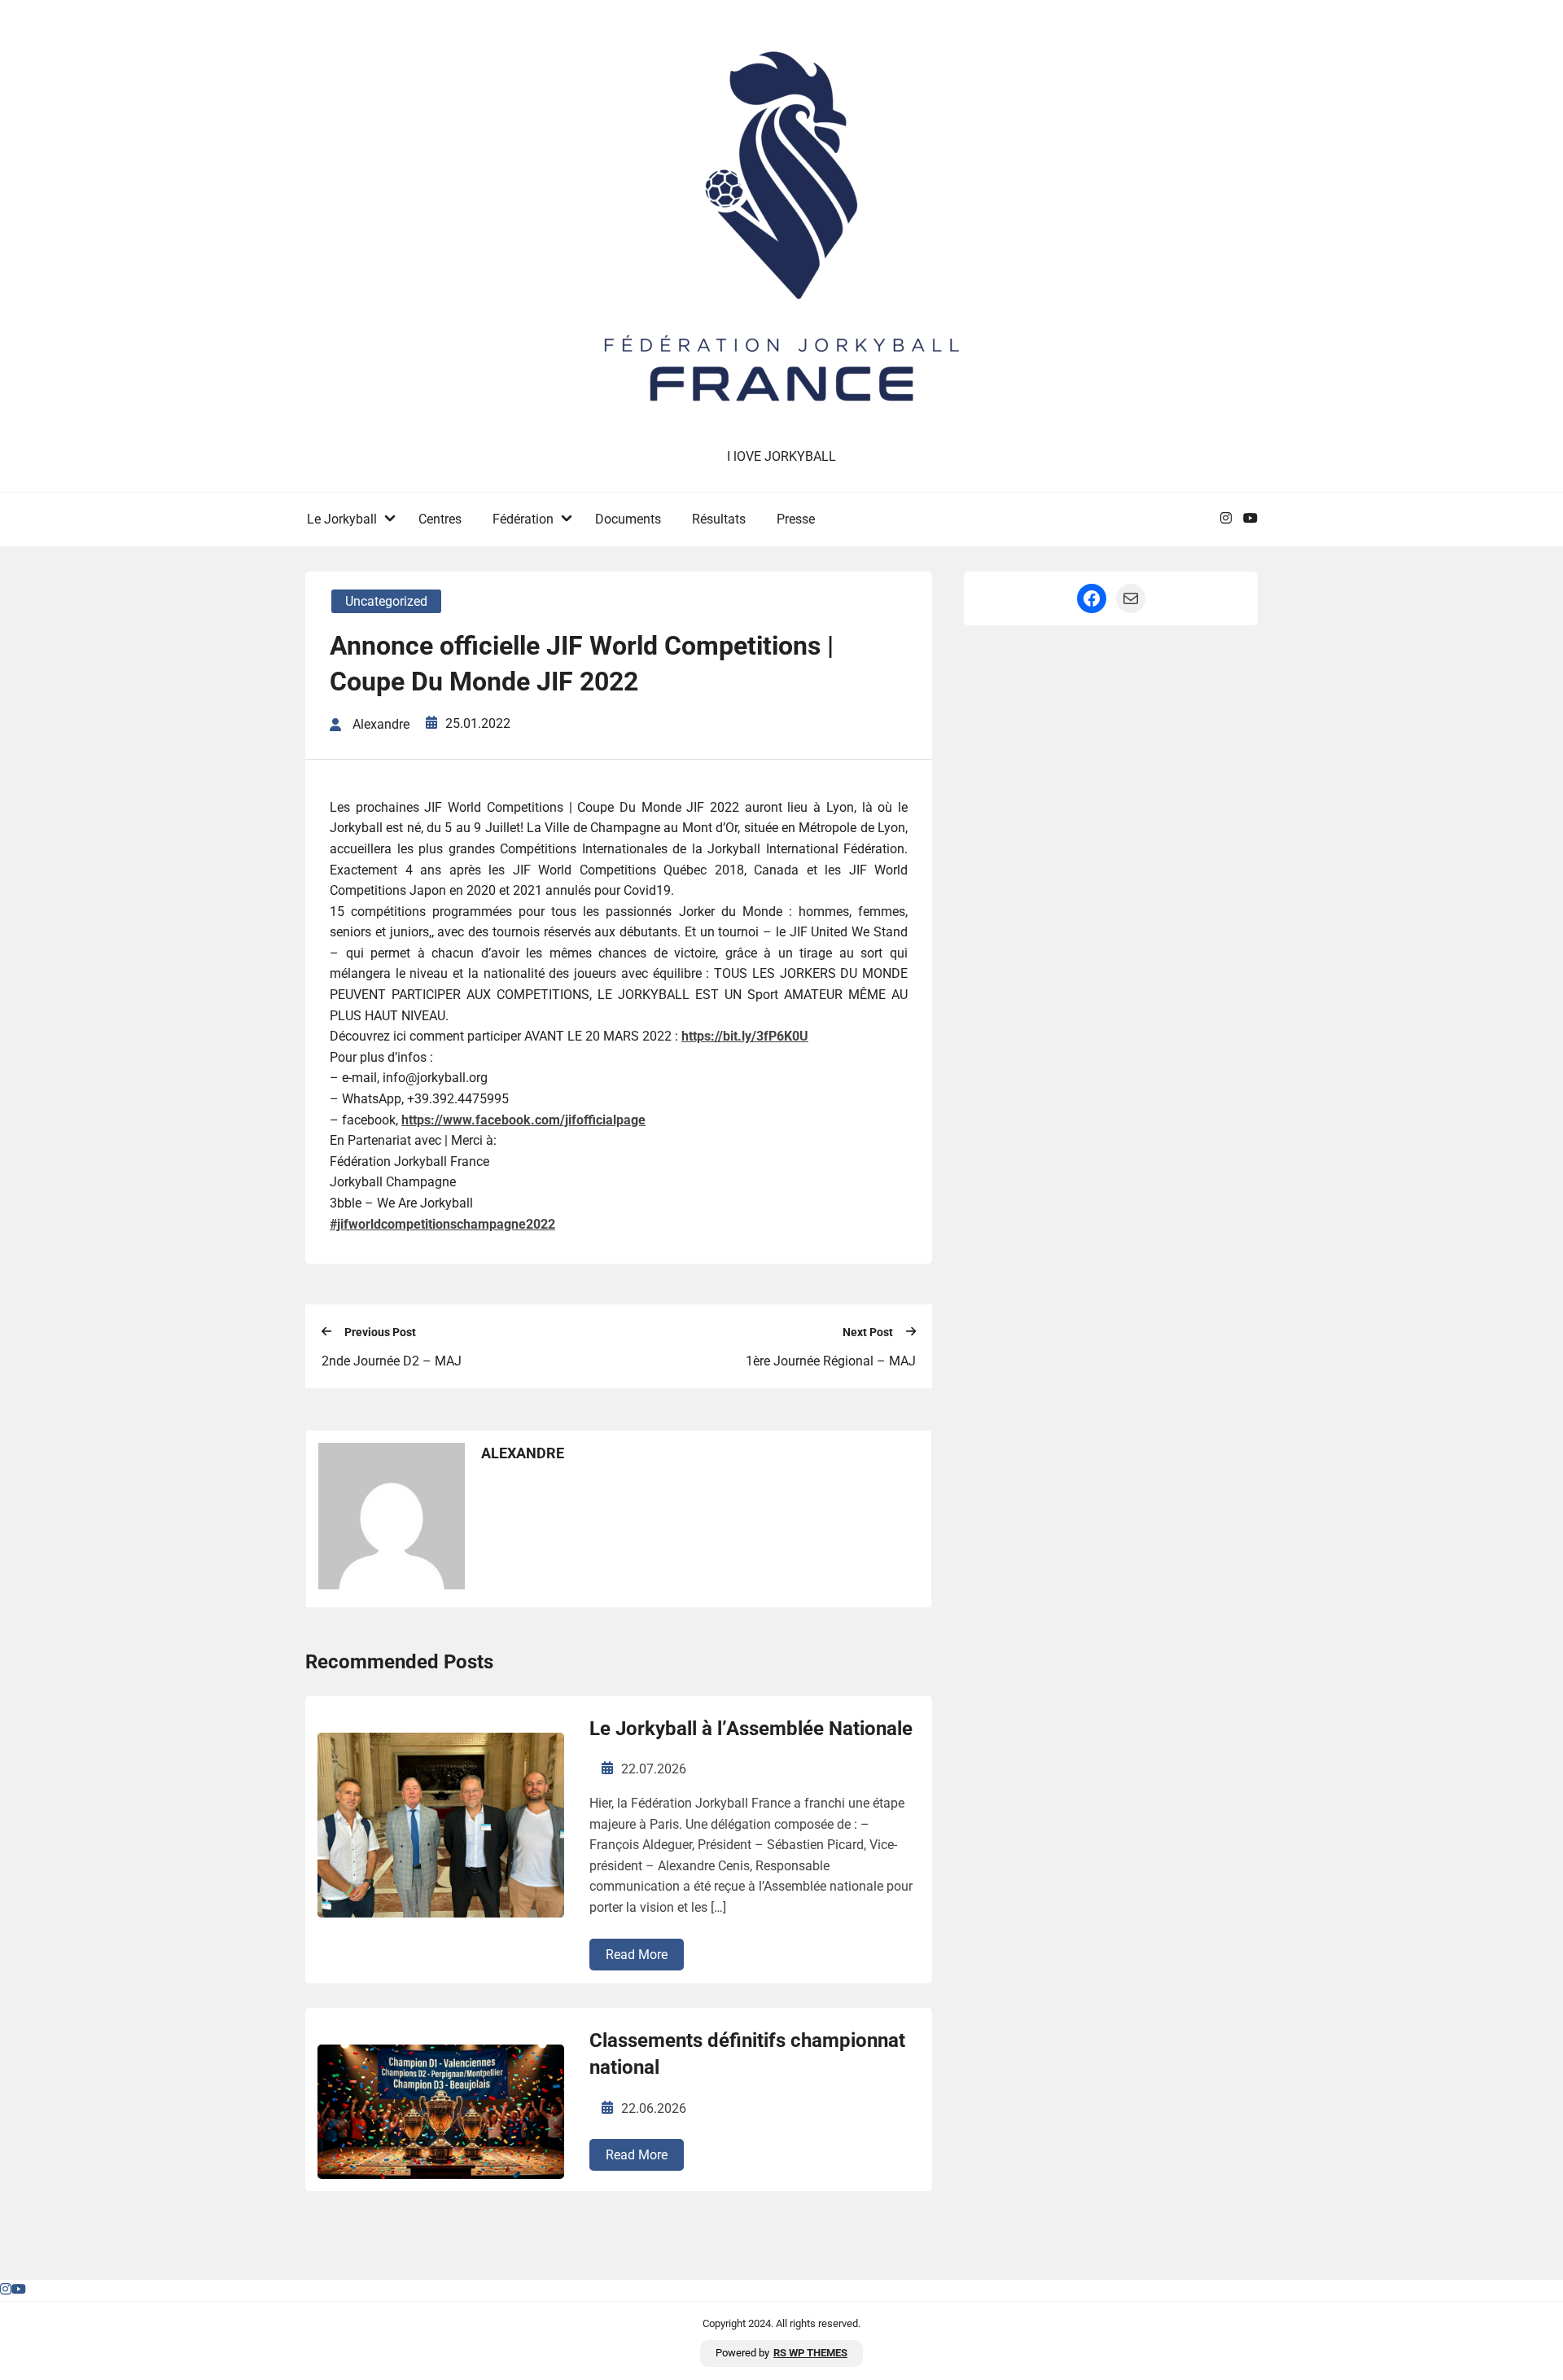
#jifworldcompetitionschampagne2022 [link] (442, 1224)
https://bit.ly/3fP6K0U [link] (745, 1036)
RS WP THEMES (810, 2353)
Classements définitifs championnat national (747, 2054)
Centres (440, 519)
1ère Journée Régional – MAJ (831, 1361)
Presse (796, 519)
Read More (637, 1955)
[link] (523, 1120)
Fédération (523, 519)
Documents (628, 519)
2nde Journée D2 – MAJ (392, 1361)
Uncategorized (386, 601)
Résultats (719, 519)
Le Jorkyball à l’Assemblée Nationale (751, 1729)
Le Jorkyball (342, 519)
